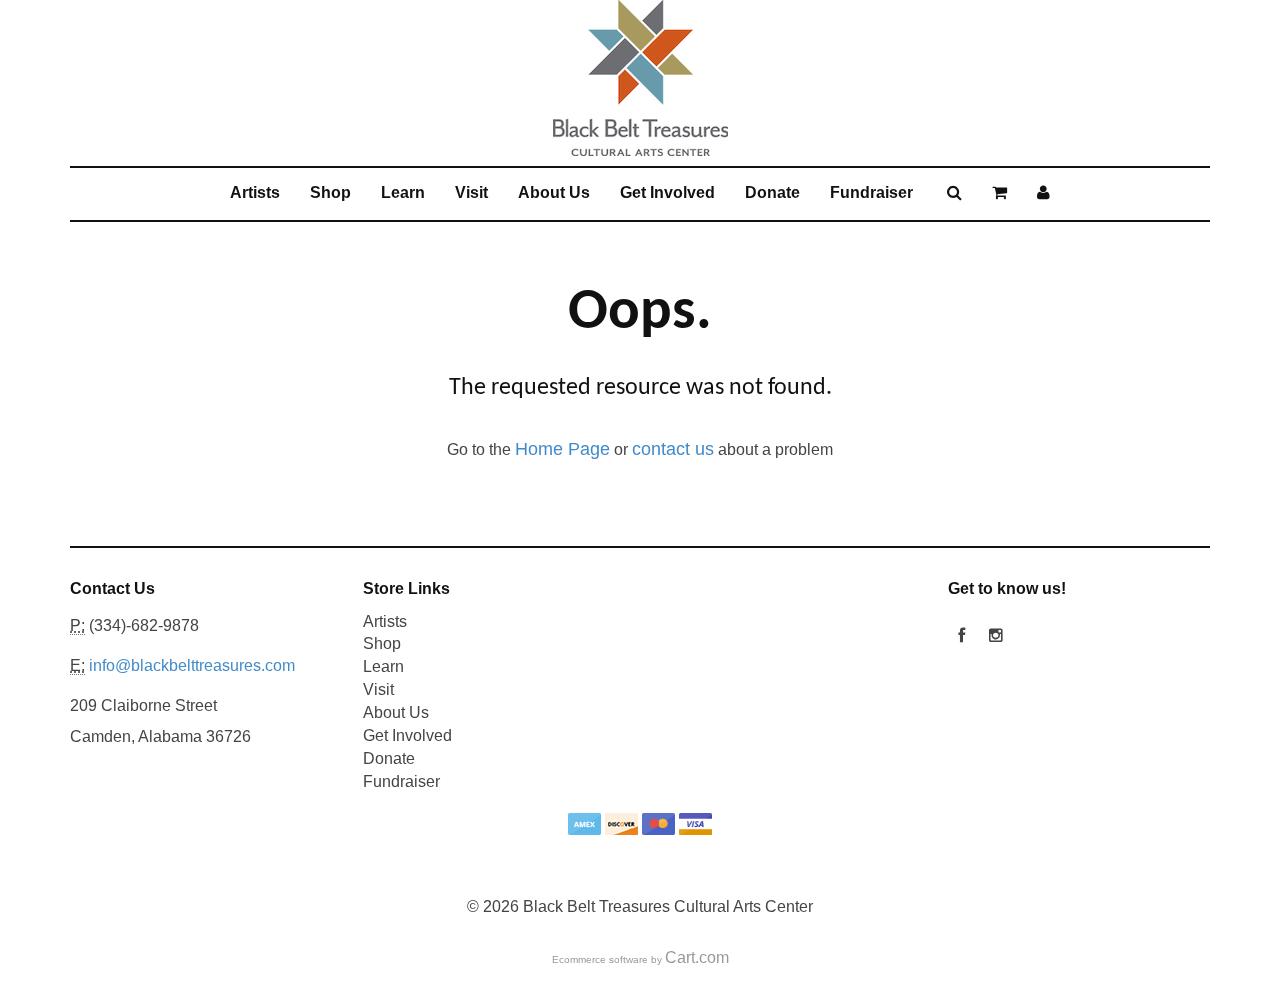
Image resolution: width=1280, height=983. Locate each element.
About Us (554, 192)
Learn (403, 192)
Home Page (562, 449)
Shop (330, 192)
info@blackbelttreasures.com (192, 665)
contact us (673, 449)
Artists (255, 192)
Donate (772, 192)
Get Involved (667, 192)
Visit (471, 192)
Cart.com (697, 957)
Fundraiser (871, 192)
